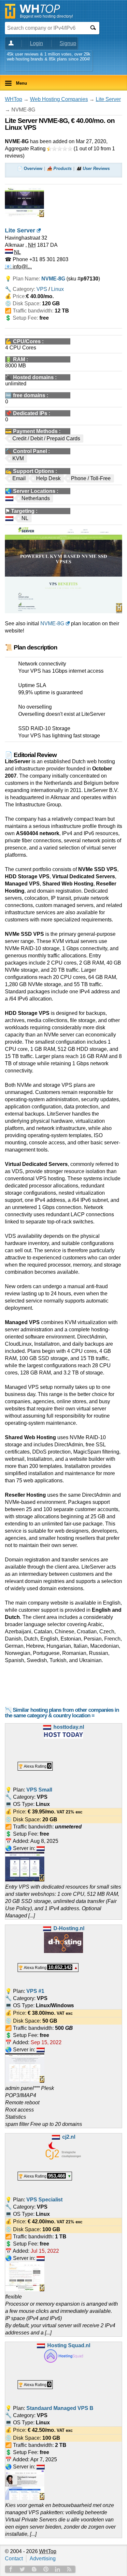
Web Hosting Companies (59, 99)
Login (36, 43)
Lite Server (108, 99)
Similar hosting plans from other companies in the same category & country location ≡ (62, 1713)
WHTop (14, 99)
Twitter (22, 2569)
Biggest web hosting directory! (46, 16)
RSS (69, 2569)
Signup (68, 43)
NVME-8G (52, 623)
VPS (42, 289)
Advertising (43, 2559)
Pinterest (46, 2569)
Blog (34, 2569)
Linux (57, 289)
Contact (14, 2559)
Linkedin (58, 2569)
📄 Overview (30, 168)
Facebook (11, 2569)
